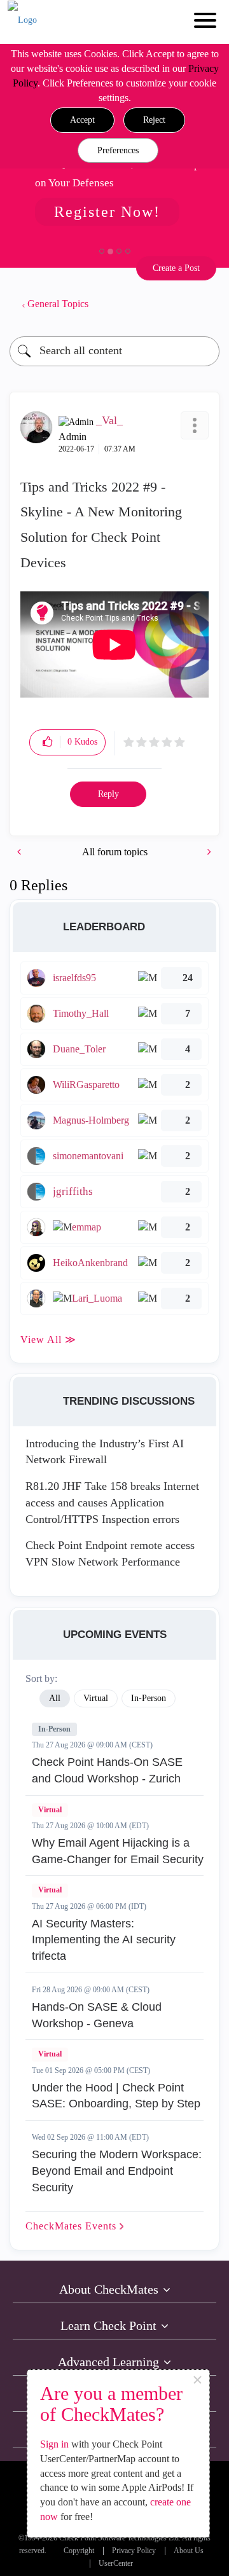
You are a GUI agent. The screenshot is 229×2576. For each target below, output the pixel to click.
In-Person (54, 1729)
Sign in (54, 2444)
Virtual (50, 1810)
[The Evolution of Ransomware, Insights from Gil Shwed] (208, 852)
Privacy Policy (134, 2551)
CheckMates (73, 2226)
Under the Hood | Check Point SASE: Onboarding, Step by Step (116, 2096)
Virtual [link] (96, 1698)
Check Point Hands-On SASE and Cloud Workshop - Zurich (107, 1770)
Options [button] (204, 304)
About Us (189, 2551)
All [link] (55, 1698)
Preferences (118, 150)
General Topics (58, 304)
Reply (108, 794)
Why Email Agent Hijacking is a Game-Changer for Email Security (118, 1851)
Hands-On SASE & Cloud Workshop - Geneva (97, 2015)
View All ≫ (48, 1340)
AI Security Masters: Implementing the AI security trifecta (104, 1940)
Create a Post (176, 268)
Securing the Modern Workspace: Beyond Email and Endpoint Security (117, 2171)
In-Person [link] (149, 1698)
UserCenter (116, 2564)
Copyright (79, 2551)
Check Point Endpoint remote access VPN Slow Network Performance (110, 1553)
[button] (82, 120)
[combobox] (114, 351)
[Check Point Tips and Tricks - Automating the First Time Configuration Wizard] (20, 852)
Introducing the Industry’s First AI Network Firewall (105, 1452)
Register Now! (107, 212)
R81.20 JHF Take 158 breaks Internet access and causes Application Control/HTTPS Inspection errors (112, 1502)
